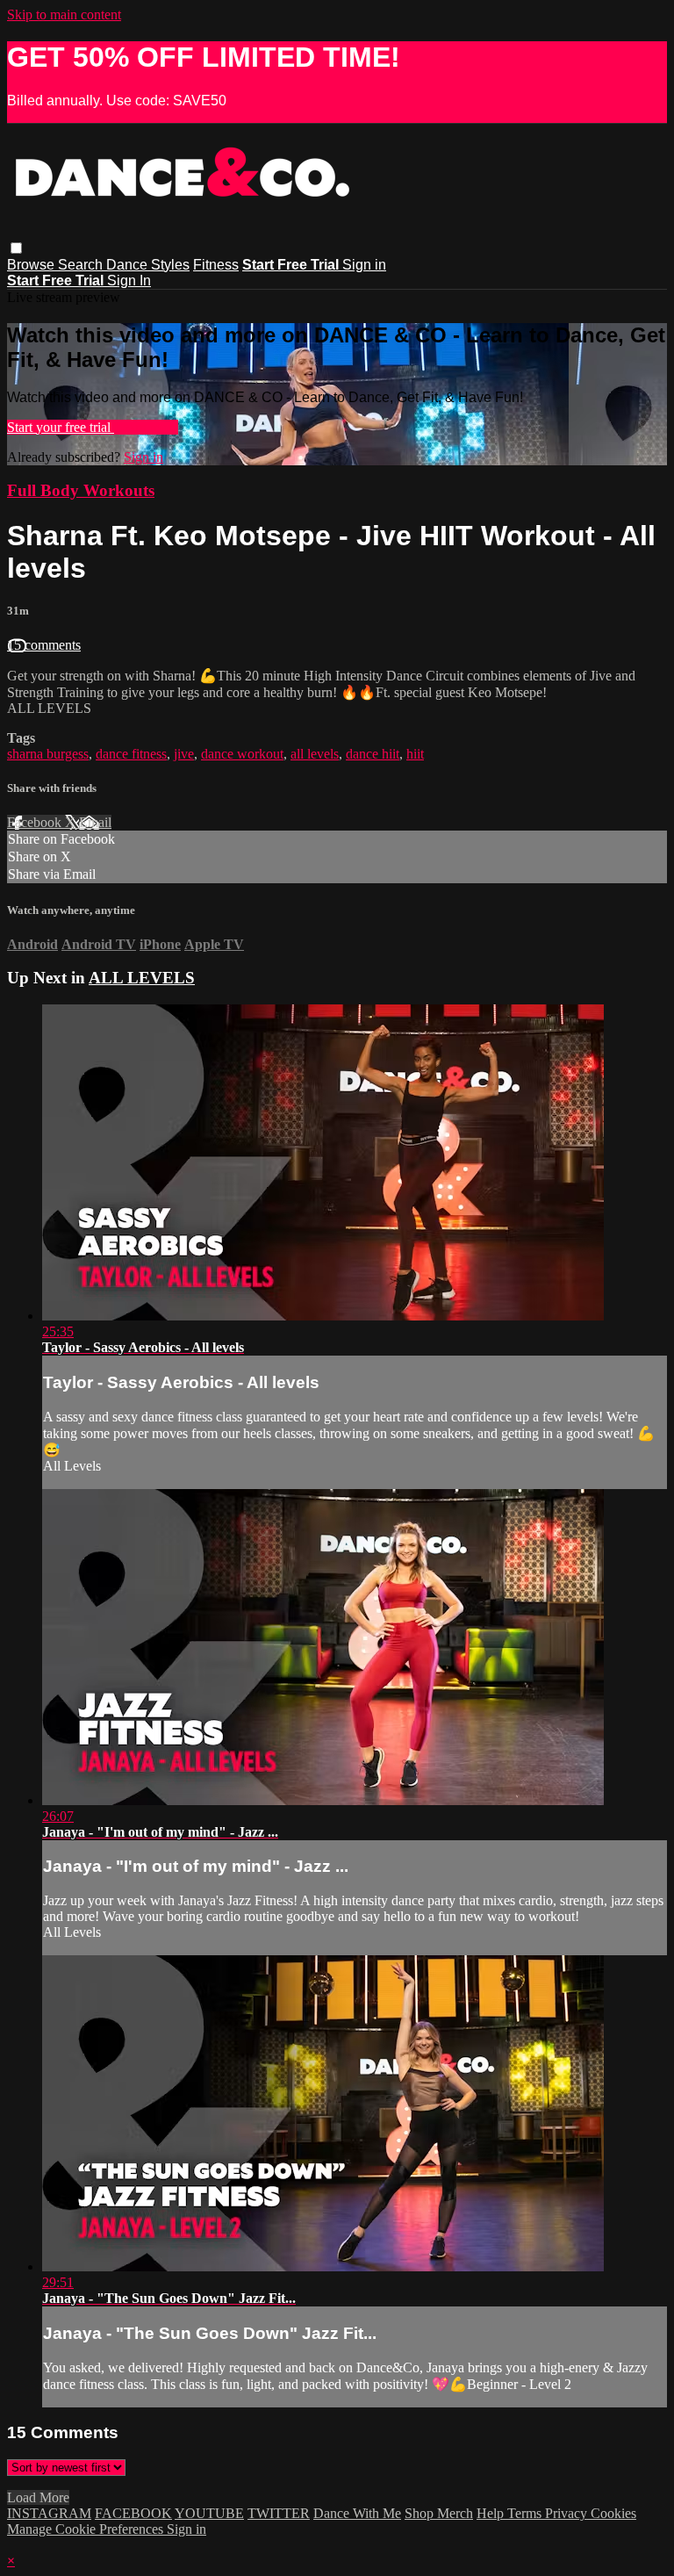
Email (95, 822)
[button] (16, 248)
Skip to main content (64, 14)
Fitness (216, 265)
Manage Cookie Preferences (87, 2529)
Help (492, 2513)
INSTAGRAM (49, 2513)
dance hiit (373, 754)
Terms (526, 2513)
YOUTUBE (209, 2513)
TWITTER (279, 2513)
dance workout (242, 754)
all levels (315, 754)
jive (184, 754)
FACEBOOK (133, 2513)
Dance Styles (148, 265)
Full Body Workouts (81, 490)
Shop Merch (439, 2513)
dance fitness (131, 754)
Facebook (36, 822)
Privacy (568, 2513)
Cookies (613, 2513)
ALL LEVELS (142, 978)
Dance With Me (357, 2513)
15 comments (44, 645)
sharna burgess (48, 754)
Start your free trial (61, 427)
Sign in (364, 265)
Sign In (129, 281)
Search (82, 265)
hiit (415, 754)
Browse (32, 265)
